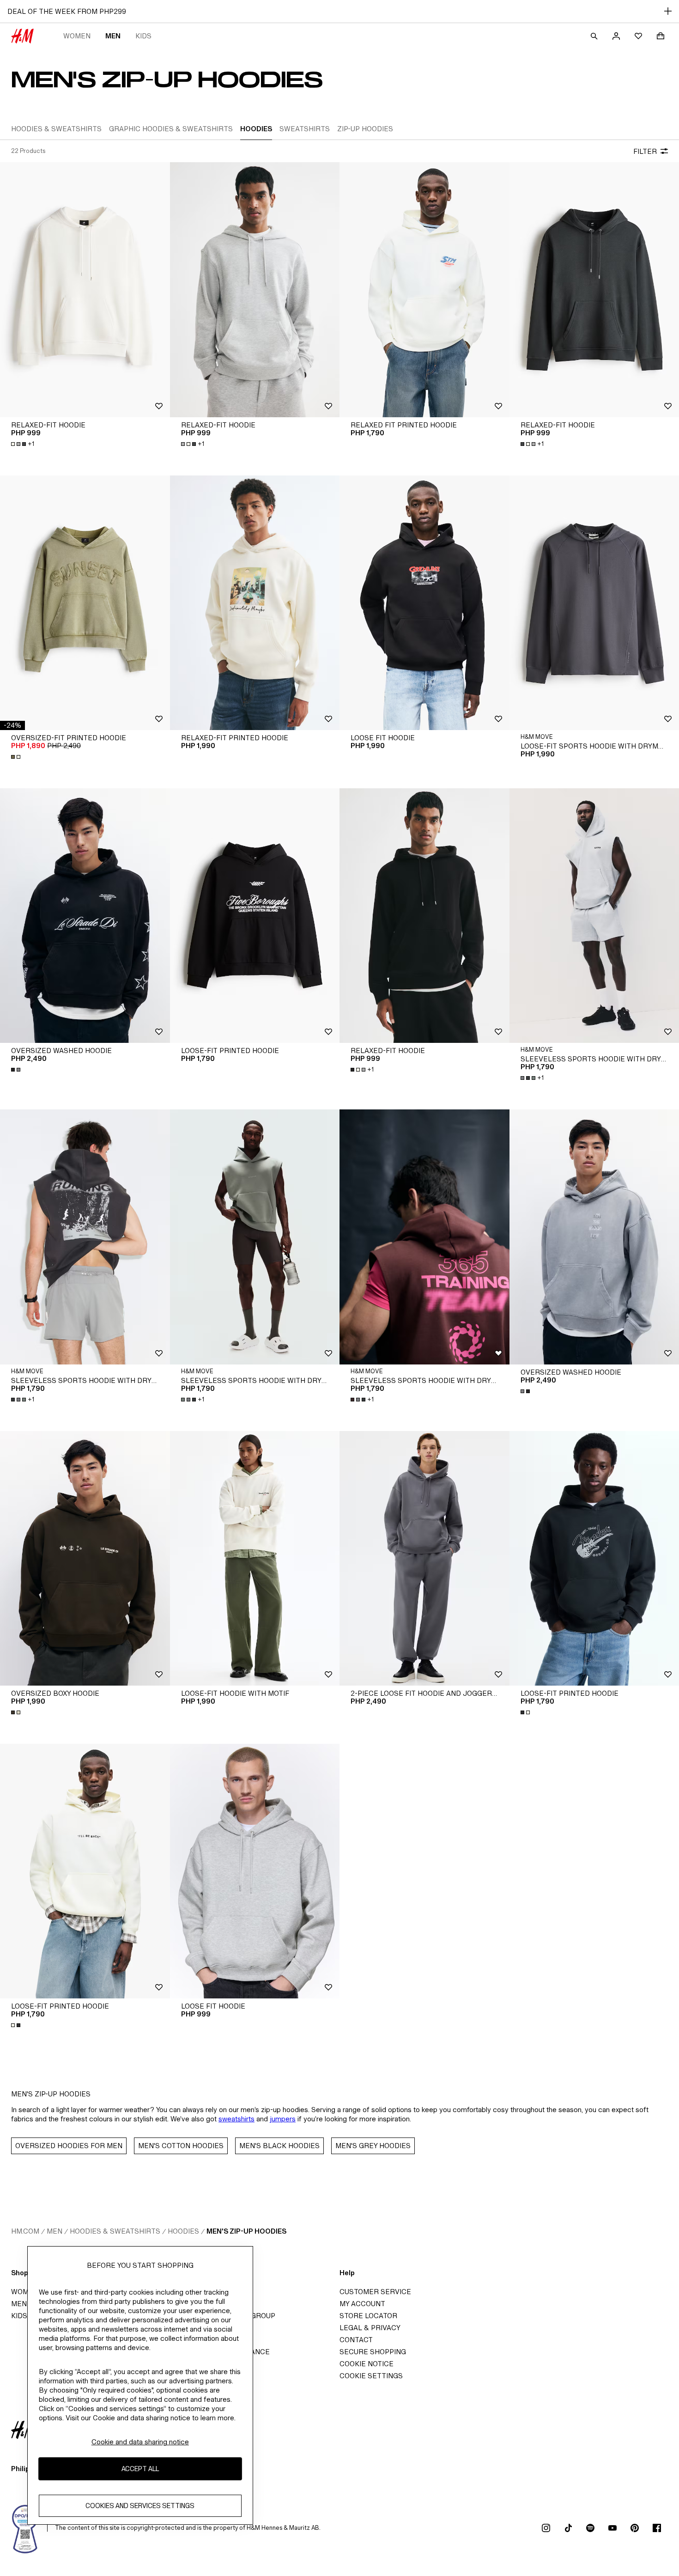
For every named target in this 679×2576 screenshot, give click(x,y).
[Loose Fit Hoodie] (424, 603)
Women (77, 36)
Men (113, 36)
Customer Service (375, 2292)
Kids (143, 36)
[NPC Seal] (25, 2528)
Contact (356, 2340)
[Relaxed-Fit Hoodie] (85, 289)
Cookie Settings (371, 2376)
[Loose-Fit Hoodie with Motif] (255, 1558)
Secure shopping (373, 2352)
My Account (362, 2304)
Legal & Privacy (370, 2328)
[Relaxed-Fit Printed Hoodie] (255, 603)
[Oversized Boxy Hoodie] (85, 1558)
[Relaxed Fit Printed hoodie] (424, 289)
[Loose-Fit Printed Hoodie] (255, 916)
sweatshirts (236, 2119)
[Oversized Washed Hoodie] (85, 916)
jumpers (283, 2119)
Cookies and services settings (140, 2506)
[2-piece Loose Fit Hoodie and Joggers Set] (424, 1558)
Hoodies (183, 2231)
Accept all (140, 2469)
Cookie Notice (367, 2364)
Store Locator (368, 2316)
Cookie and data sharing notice (140, 2442)
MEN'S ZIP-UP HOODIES (246, 2231)
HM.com (25, 2231)
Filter (645, 151)
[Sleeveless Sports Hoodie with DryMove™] (85, 1237)
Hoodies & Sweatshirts (115, 2231)
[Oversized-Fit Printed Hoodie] (85, 603)
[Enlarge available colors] (17, 757)
